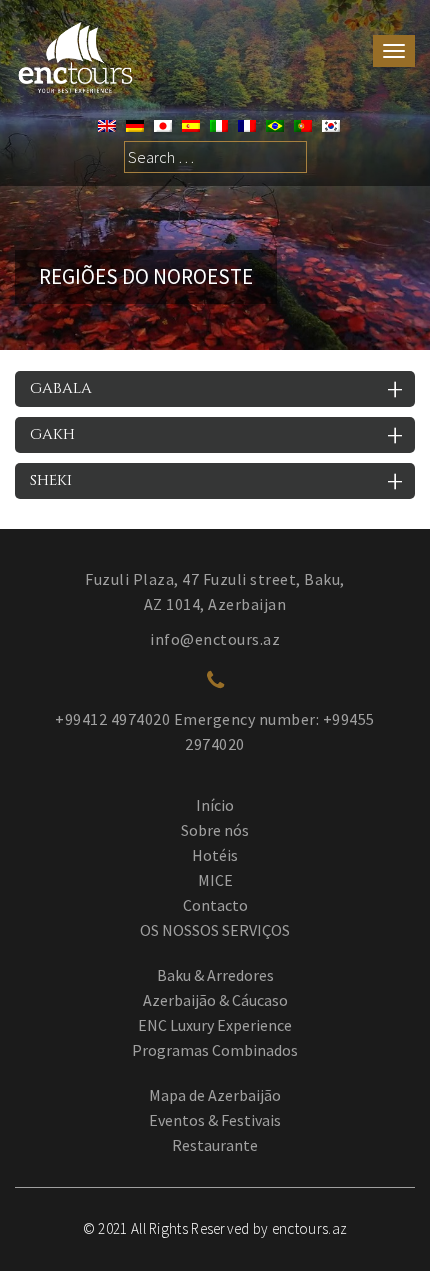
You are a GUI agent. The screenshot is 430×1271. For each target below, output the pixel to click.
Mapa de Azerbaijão (215, 1095)
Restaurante (215, 1145)
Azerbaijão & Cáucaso (215, 1000)
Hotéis (215, 855)
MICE (215, 880)
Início (215, 805)
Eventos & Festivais (215, 1120)
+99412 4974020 (112, 719)
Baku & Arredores (215, 975)
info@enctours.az (215, 639)
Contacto (215, 905)
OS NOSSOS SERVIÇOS (215, 930)
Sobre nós (215, 830)
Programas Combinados (215, 1050)
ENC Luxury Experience (215, 1025)
